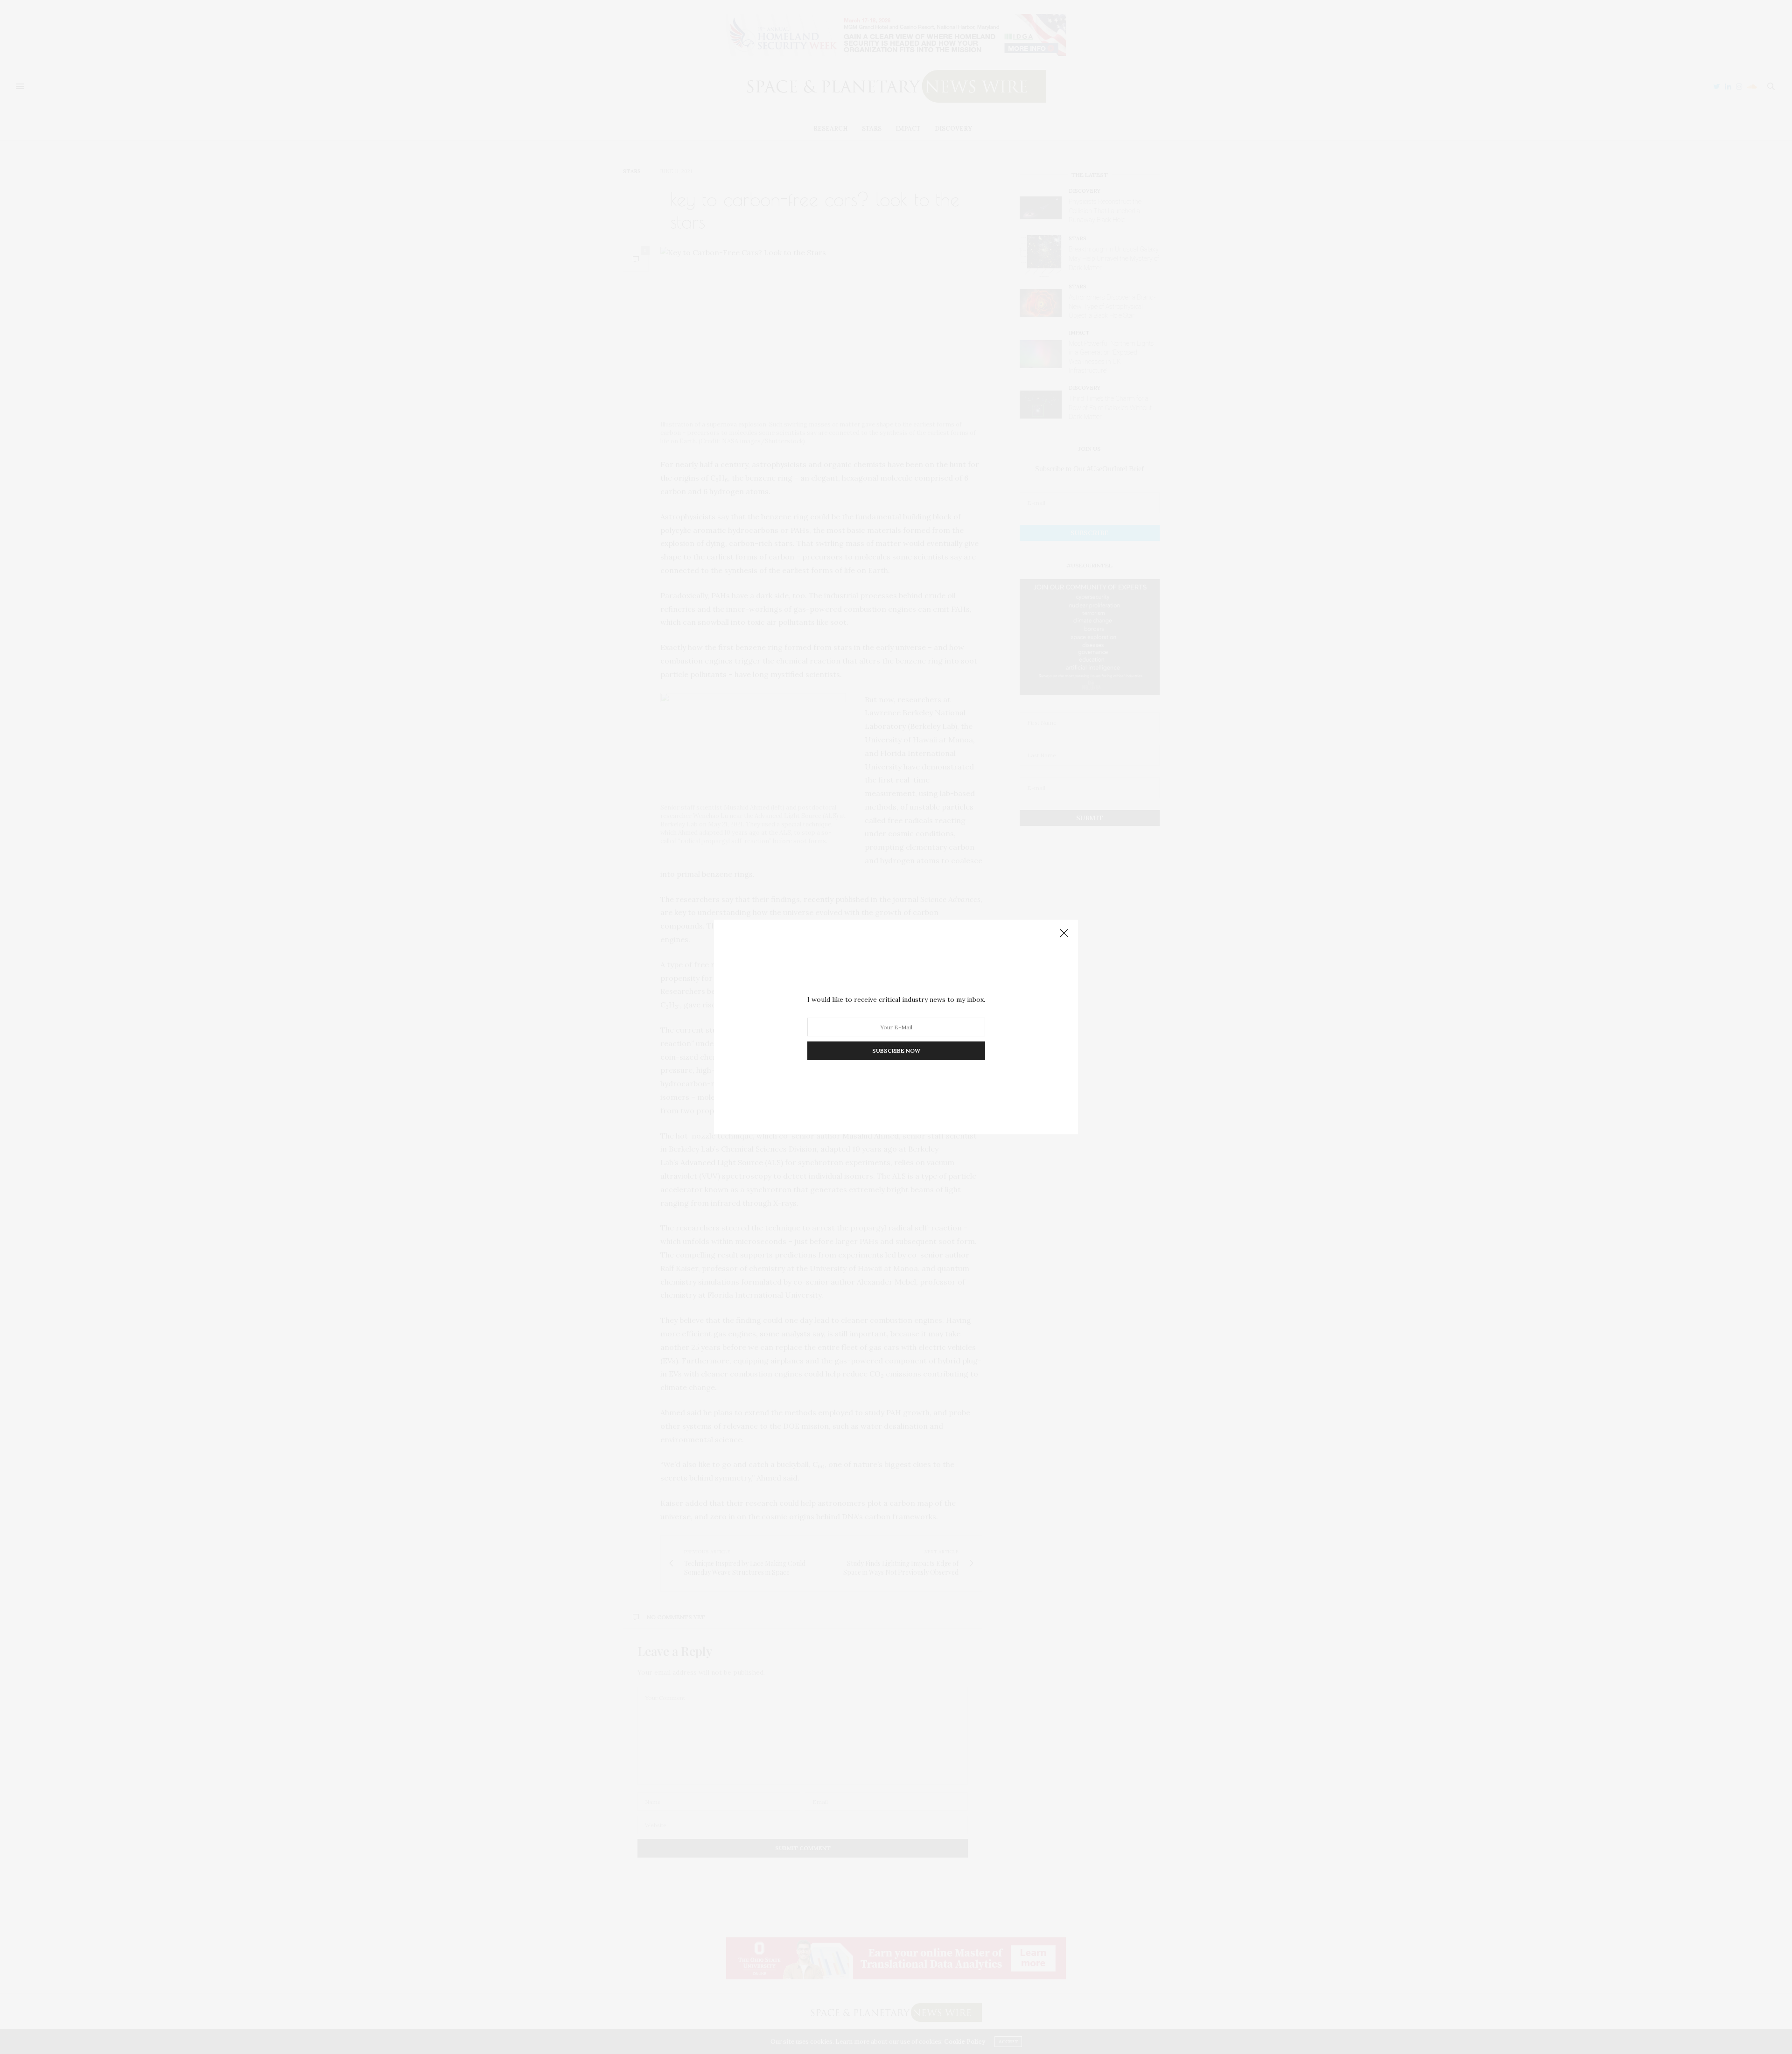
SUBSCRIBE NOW (896, 1051)
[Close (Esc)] (1064, 934)
